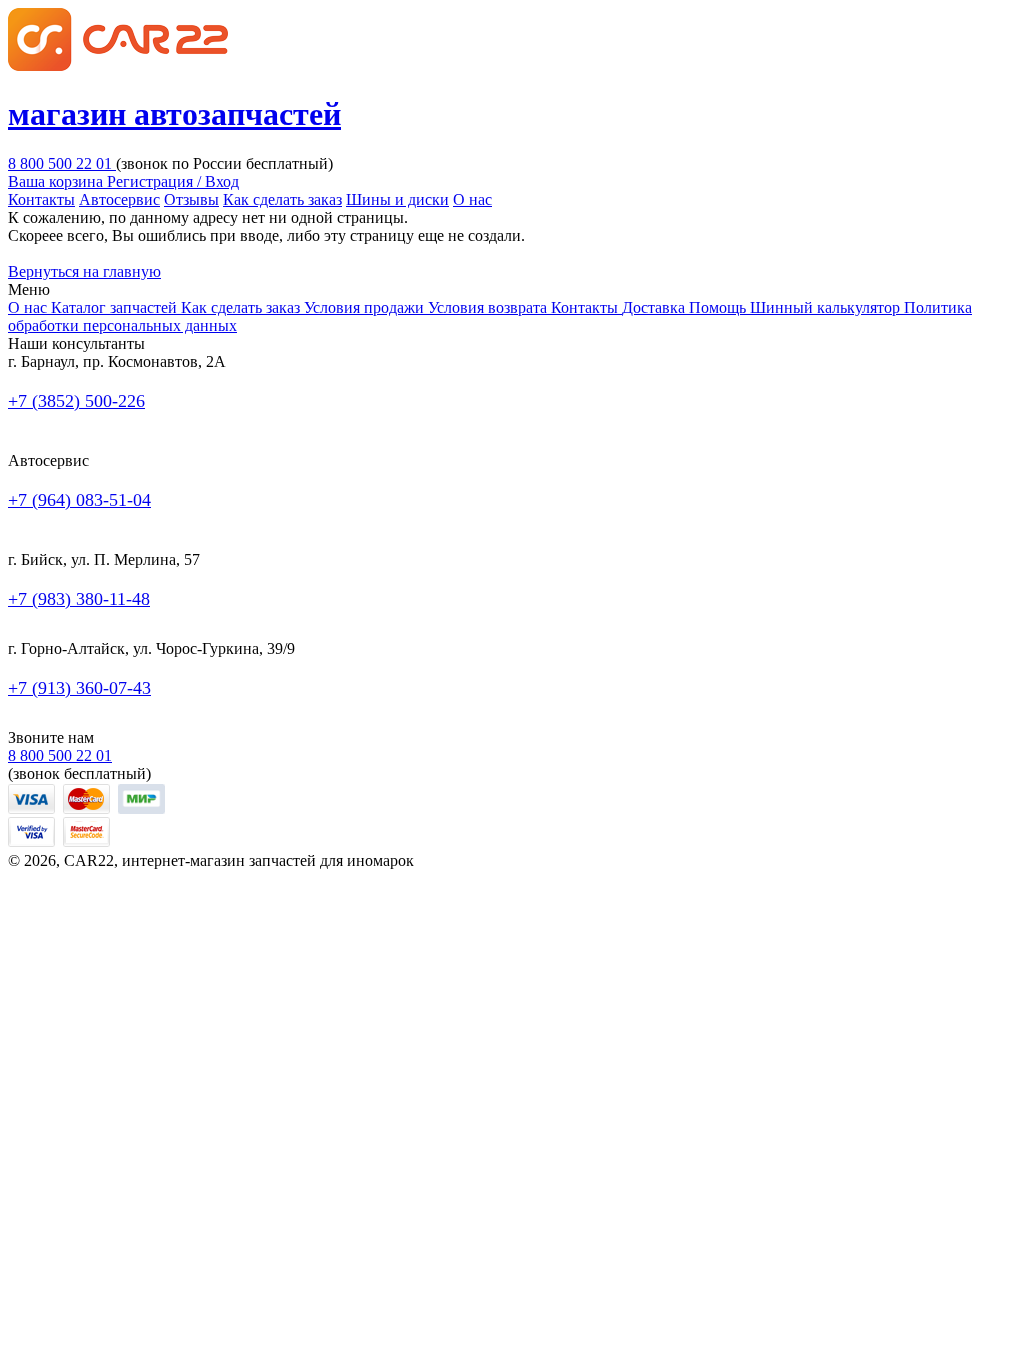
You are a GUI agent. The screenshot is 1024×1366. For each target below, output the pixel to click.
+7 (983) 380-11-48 (79, 599)
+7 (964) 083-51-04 (79, 500)
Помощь (719, 307)
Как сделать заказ (282, 199)
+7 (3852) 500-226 (76, 401)
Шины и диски (397, 199)
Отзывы (191, 199)
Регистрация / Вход (173, 181)
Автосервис (119, 199)
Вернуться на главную (84, 271)
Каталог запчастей (116, 307)
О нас (472, 199)
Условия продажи (366, 307)
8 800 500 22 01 (62, 163)
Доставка (655, 307)
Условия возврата (489, 307)
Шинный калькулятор (827, 307)
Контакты (41, 199)
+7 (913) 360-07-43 (79, 688)
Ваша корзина (57, 181)
